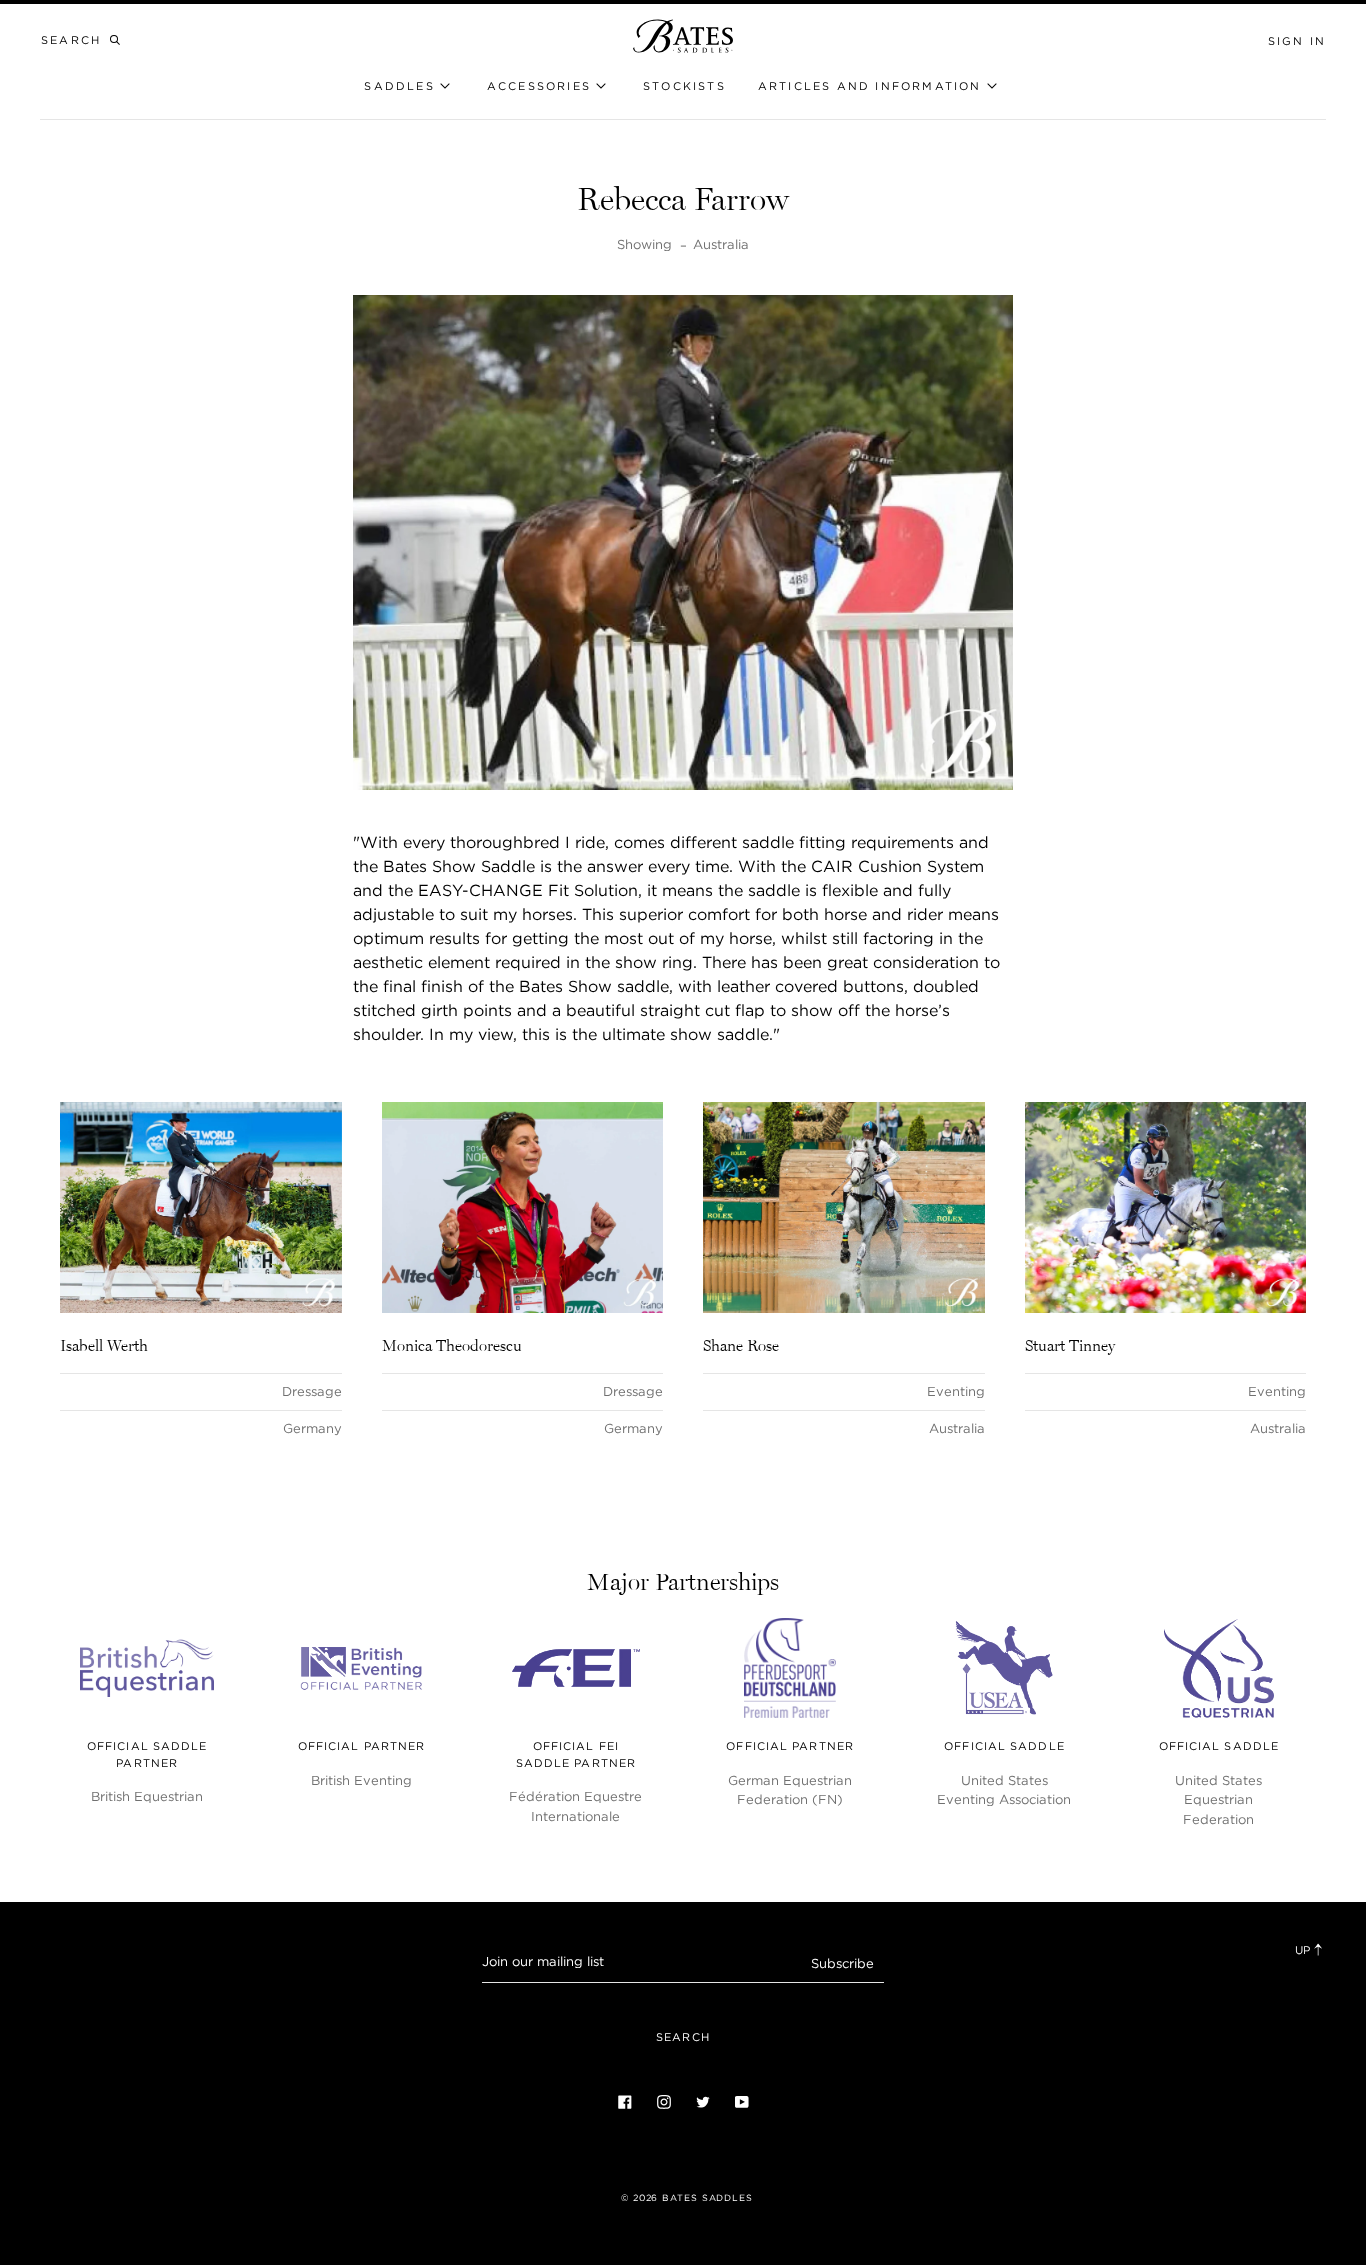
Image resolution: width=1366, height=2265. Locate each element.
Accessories (539, 86)
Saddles (399, 86)
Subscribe (842, 1963)
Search (683, 2037)
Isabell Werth (104, 1345)
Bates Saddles (707, 2198)
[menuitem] (684, 86)
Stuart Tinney (1070, 1345)
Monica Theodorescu (452, 1345)
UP (1304, 1950)
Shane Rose (741, 1345)
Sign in (1297, 41)
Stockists (684, 86)
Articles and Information (870, 86)
